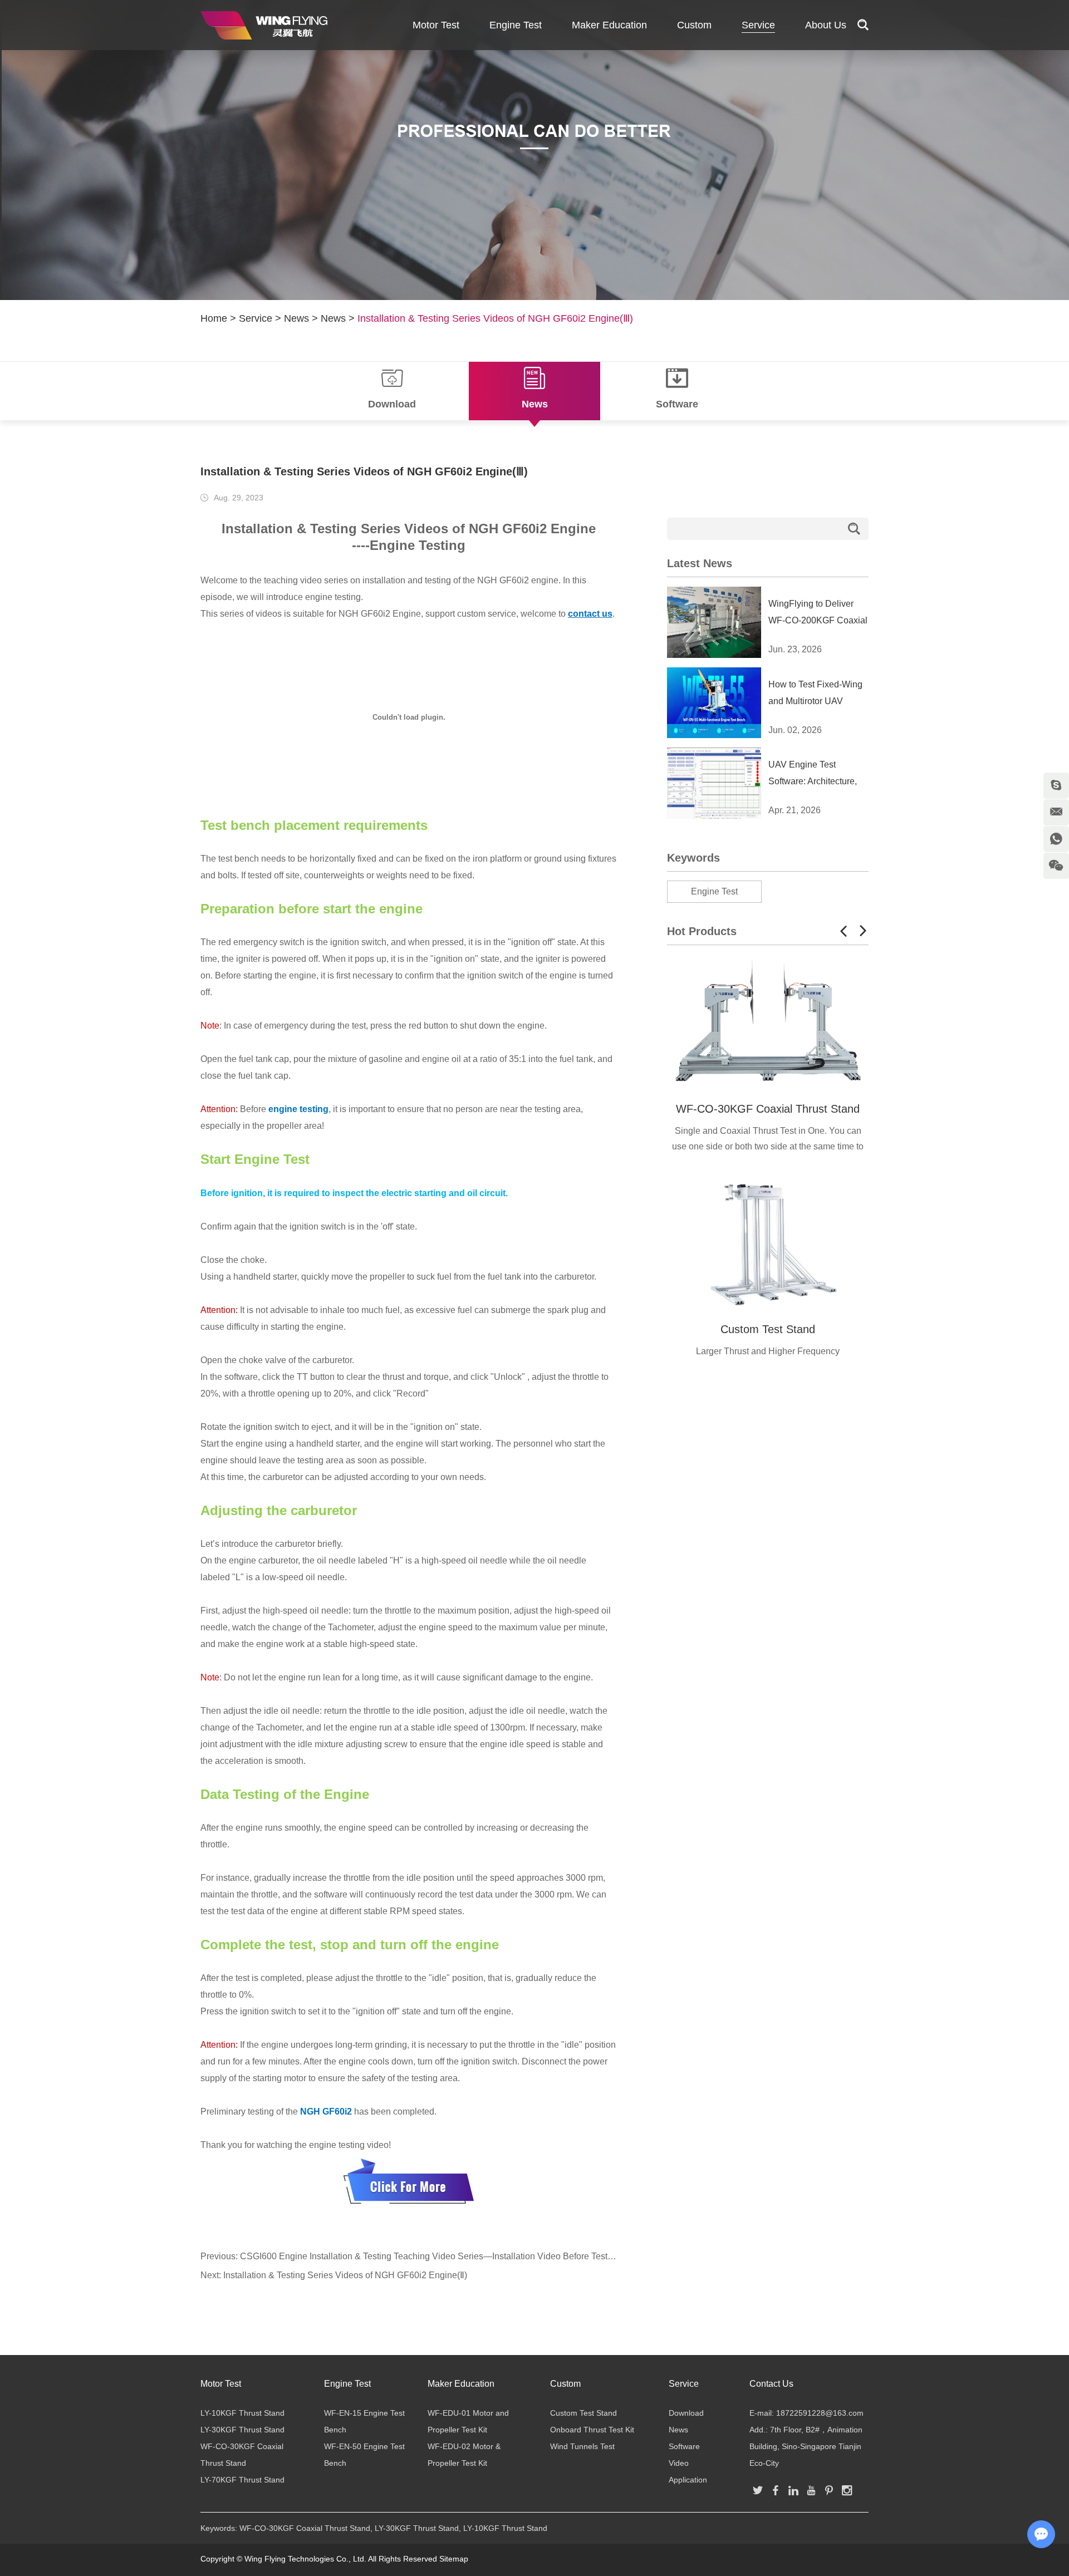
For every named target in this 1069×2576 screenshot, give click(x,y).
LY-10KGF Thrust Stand (242, 2413)
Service (758, 25)
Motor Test (436, 25)
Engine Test (516, 25)
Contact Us (771, 2384)
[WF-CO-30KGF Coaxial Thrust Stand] (768, 1022)
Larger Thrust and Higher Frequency (768, 1351)
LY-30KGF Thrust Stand (242, 2430)
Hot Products (702, 931)
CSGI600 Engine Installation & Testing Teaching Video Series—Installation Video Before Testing (430, 2256)
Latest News (700, 563)
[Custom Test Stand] (768, 1242)
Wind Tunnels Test (582, 2446)
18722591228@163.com (820, 2413)
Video (679, 2463)
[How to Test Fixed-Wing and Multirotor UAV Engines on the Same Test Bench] (714, 703)
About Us (826, 25)
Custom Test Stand (768, 1329)
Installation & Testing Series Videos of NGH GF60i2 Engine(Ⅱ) (345, 2275)
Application (688, 2480)
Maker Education (609, 25)
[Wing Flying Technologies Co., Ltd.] (264, 25)
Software (684, 2446)
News (296, 318)
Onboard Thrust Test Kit (592, 2430)
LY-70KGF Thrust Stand (242, 2480)
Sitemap (454, 2559)
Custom (694, 25)
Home (214, 318)
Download (686, 2413)
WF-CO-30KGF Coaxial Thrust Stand (768, 1109)
